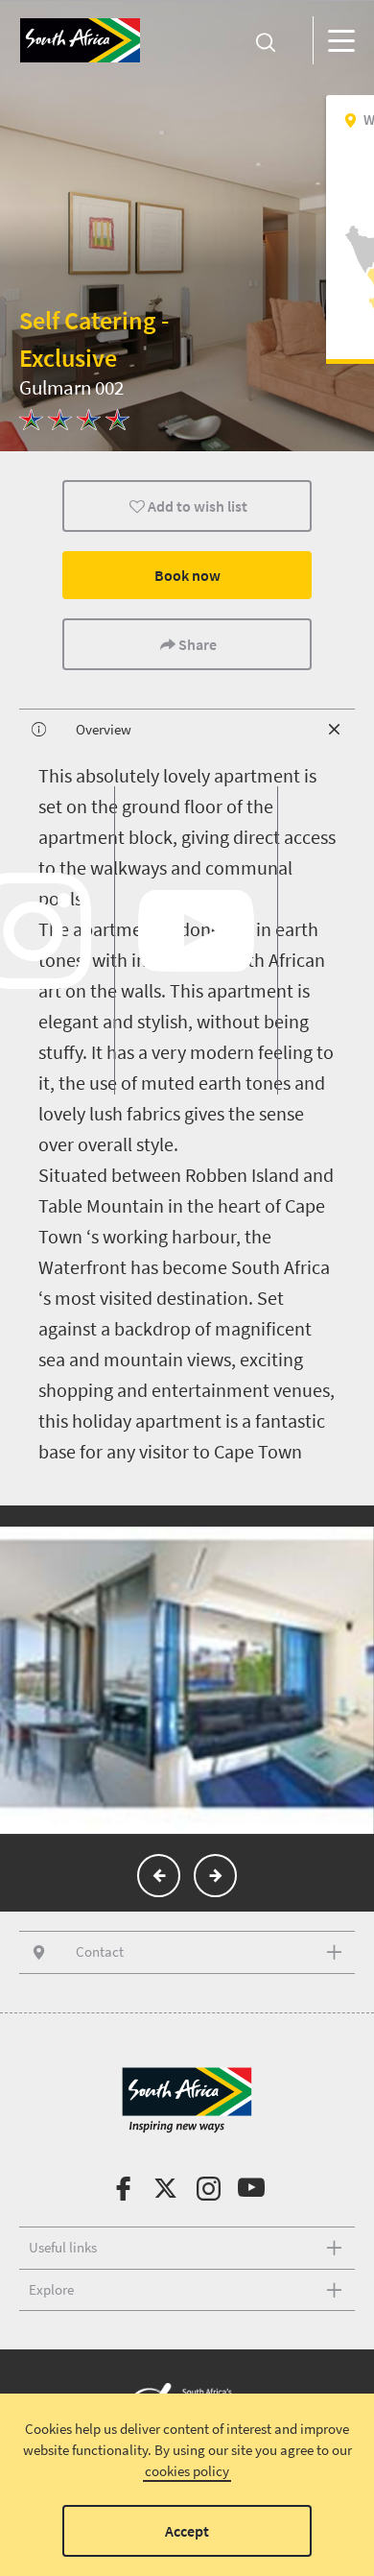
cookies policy (187, 2471)
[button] (159, 1876)
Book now (187, 575)
